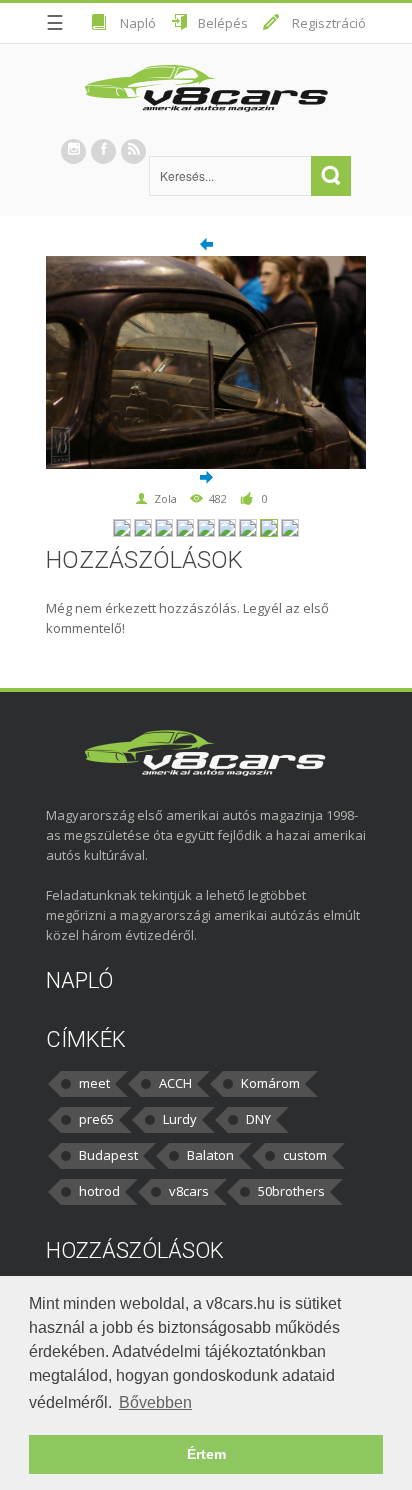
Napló (138, 23)
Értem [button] (206, 1454)
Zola (165, 498)
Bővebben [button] (155, 1402)
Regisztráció (329, 23)
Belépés (223, 23)
